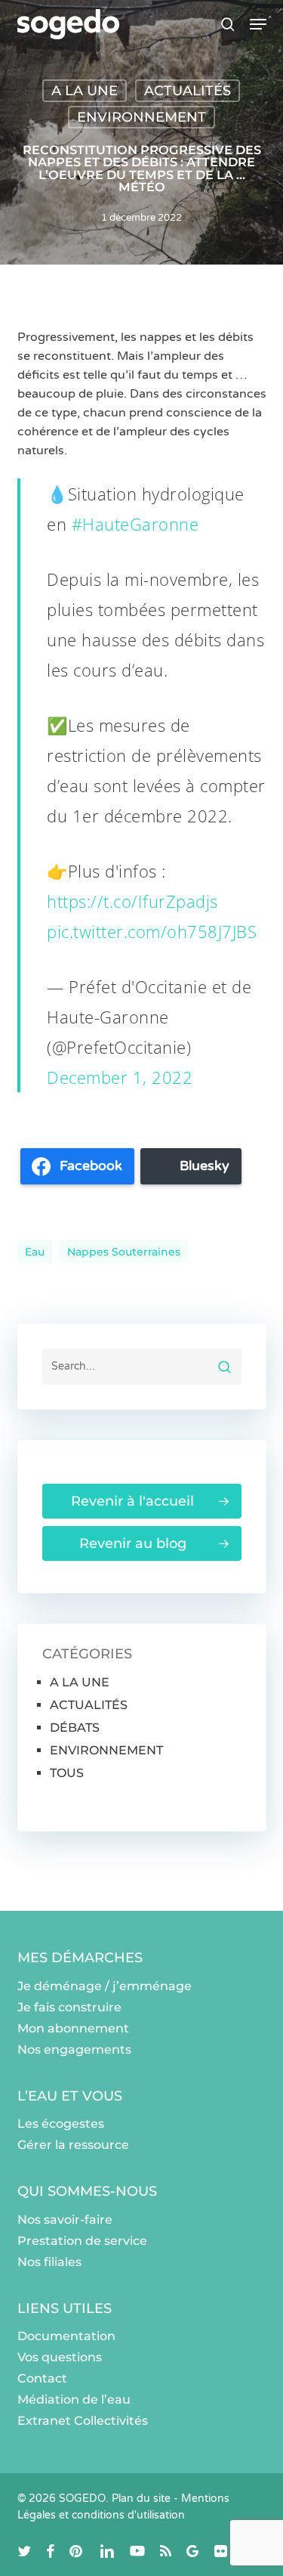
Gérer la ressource (73, 2145)
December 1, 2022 (120, 1077)
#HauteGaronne (135, 524)
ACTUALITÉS (188, 91)
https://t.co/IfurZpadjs (132, 901)
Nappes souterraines (124, 1252)
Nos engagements (74, 2050)
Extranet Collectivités (83, 2421)
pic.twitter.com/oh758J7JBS (152, 931)
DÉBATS (75, 1728)
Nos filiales (49, 2262)
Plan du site (141, 2499)
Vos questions (60, 2357)
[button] (258, 24)
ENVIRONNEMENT (141, 117)
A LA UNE (85, 91)
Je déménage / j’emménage (105, 1986)
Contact (42, 2378)
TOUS (67, 1773)
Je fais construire (69, 2007)
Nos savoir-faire (65, 2220)
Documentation (66, 2336)
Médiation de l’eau (74, 2400)
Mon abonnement (73, 2028)
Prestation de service (82, 2241)
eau (35, 1252)
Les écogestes (61, 2124)
